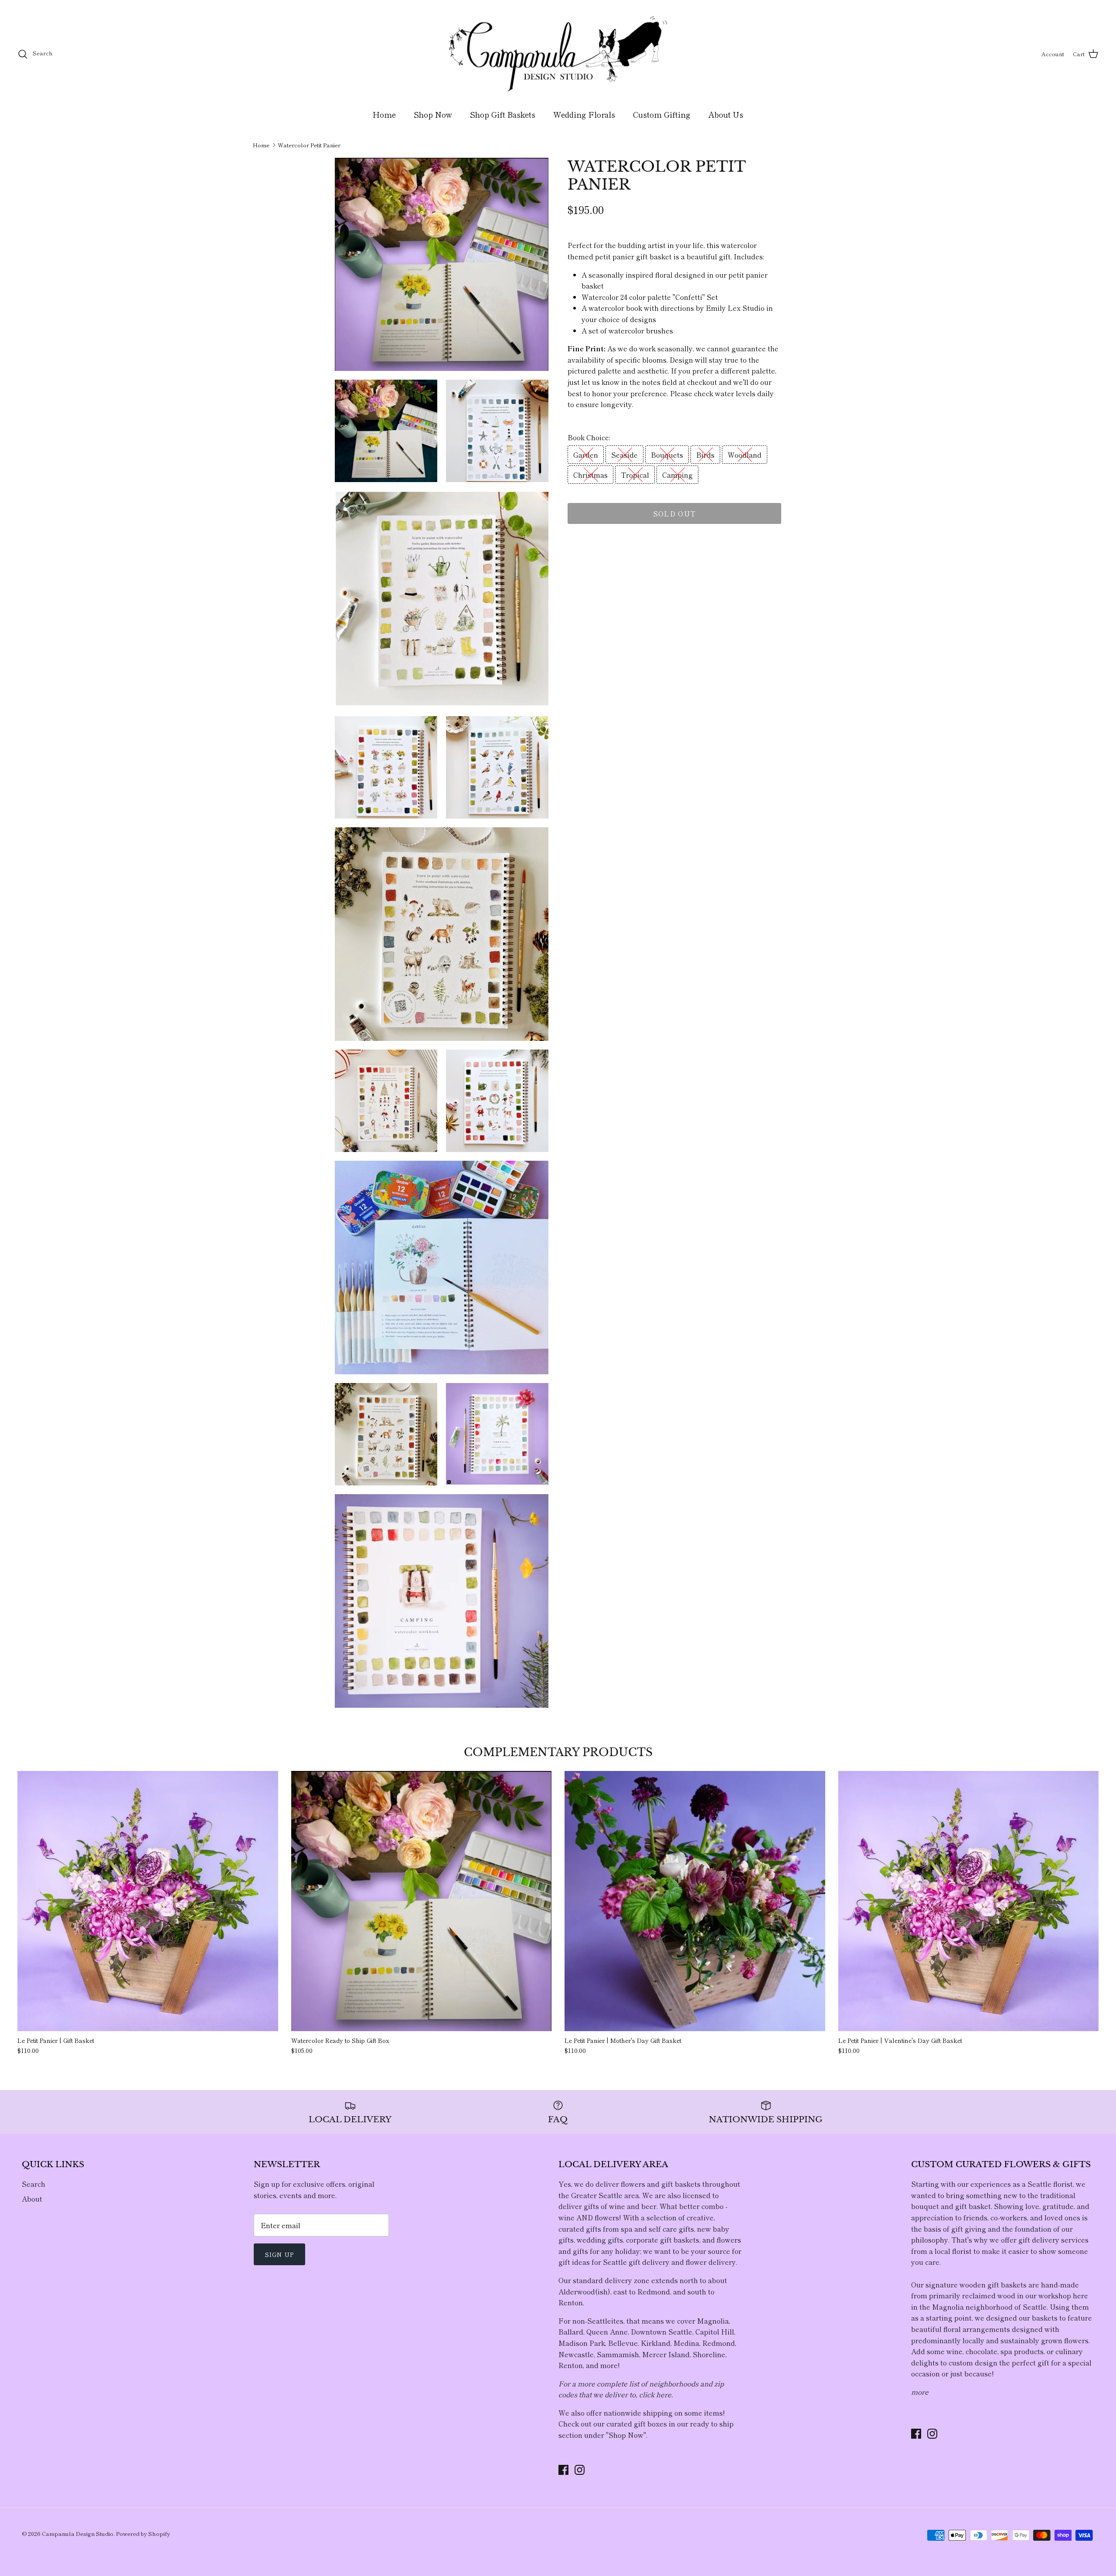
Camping (677, 475)
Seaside (624, 455)
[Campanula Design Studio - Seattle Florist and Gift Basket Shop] (558, 54)
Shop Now (433, 114)
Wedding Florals (584, 114)
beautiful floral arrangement (959, 2329)
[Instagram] (580, 2470)
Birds (705, 455)
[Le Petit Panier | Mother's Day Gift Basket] (695, 1901)
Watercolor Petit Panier (309, 145)
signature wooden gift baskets (976, 2284)
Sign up (279, 2254)
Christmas (590, 475)
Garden (586, 455)
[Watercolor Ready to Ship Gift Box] (422, 1901)
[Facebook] (563, 2470)
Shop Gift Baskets (503, 114)
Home (384, 114)
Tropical (635, 475)
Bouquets (667, 455)
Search (34, 2184)
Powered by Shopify (143, 2534)
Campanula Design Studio (78, 2534)
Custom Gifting (662, 114)
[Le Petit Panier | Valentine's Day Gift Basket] (969, 1901)
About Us (726, 114)
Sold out (674, 513)
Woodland (745, 455)
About (32, 2199)
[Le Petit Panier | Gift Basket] (148, 1901)
